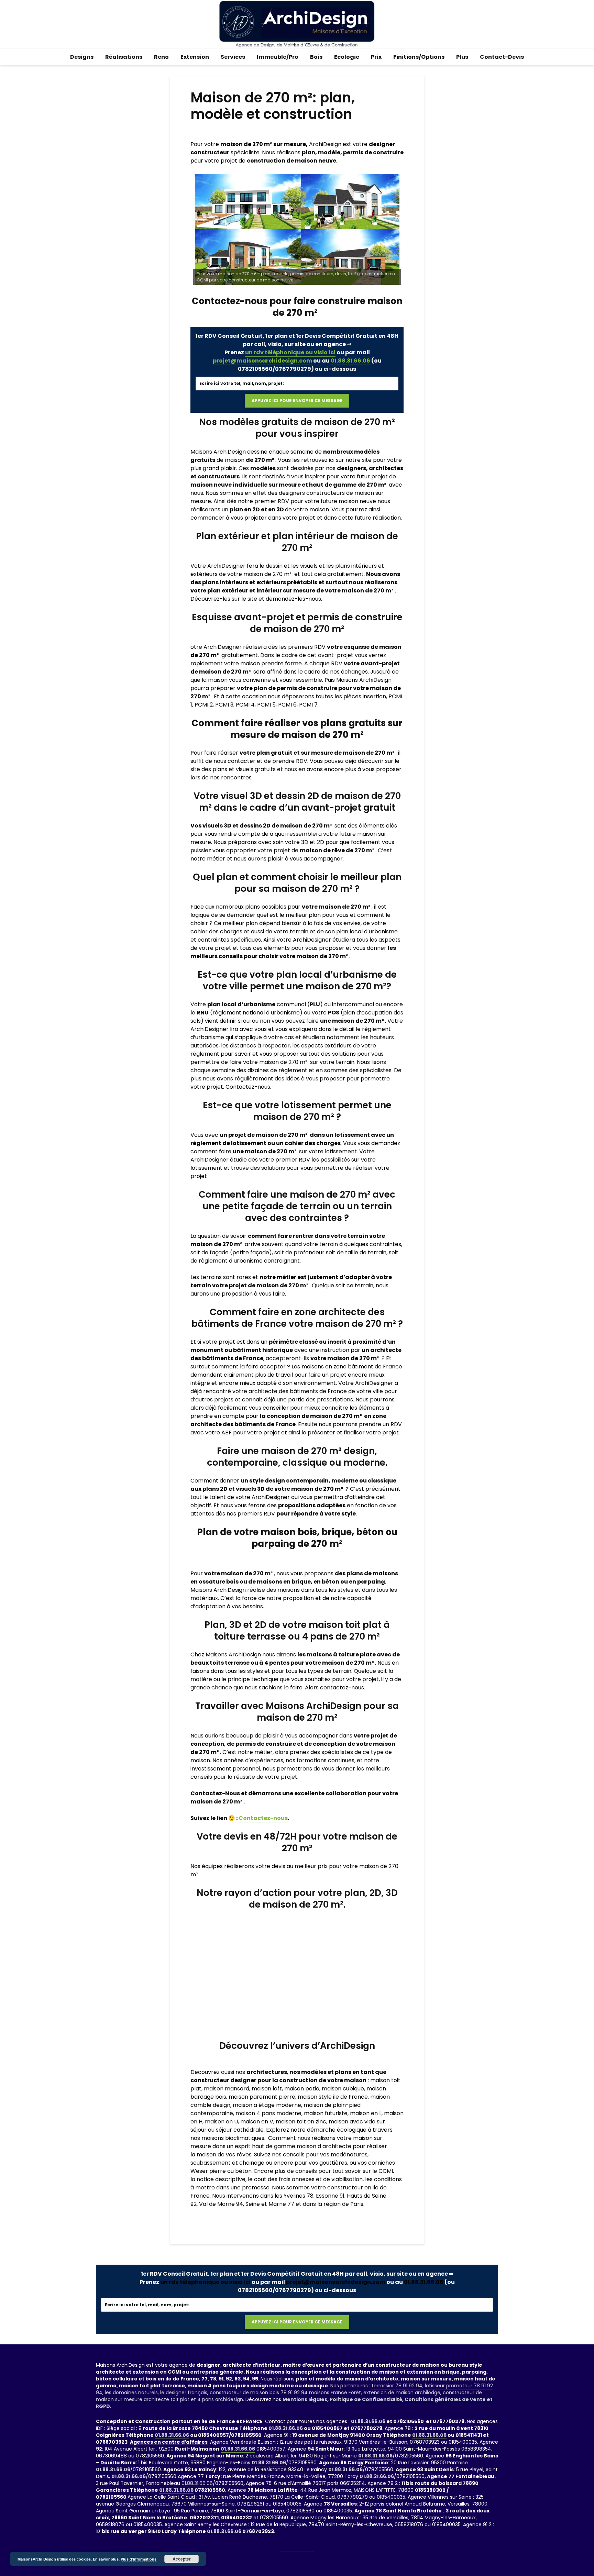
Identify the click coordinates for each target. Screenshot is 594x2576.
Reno (161, 57)
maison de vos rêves (224, 2155)
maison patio (302, 2089)
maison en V (257, 2122)
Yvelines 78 (299, 2196)
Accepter (182, 2559)
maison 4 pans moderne (268, 2113)
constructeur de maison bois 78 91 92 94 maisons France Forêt (285, 2392)
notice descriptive (221, 2179)
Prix (376, 57)
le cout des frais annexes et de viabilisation (305, 2179)
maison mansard (226, 2089)
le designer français (184, 2392)
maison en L (366, 2113)
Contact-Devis (502, 57)
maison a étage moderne (267, 2105)
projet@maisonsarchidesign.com (262, 361)
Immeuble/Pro (278, 57)
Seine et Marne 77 (270, 2204)
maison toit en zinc (301, 2122)
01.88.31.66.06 (350, 361)
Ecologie (347, 57)
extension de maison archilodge (402, 2392)
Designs (82, 57)
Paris (357, 2204)
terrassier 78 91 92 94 (397, 2386)
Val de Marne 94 (221, 2204)
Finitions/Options (419, 57)
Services (233, 57)
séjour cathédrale (240, 2130)
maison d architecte (324, 2146)
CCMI (386, 2171)
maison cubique (343, 2089)
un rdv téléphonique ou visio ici (290, 352)
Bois (316, 57)
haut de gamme (274, 2146)
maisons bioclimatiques (233, 2138)
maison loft (267, 2089)
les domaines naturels (131, 2392)
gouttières (333, 2163)
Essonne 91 (330, 2196)
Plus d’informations (139, 2559)
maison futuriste (326, 2113)
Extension (195, 57)
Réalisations (124, 57)
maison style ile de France (333, 2097)
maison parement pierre (262, 2097)
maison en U (221, 2122)
